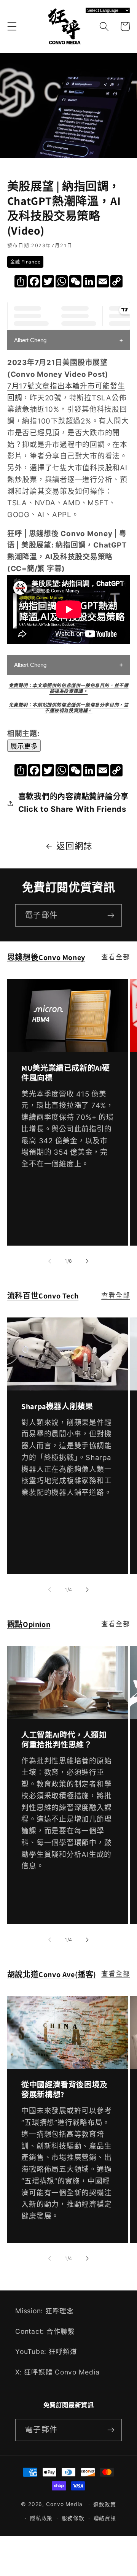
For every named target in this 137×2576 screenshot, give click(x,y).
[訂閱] (111, 915)
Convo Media (64, 2505)
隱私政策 (41, 2518)
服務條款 (73, 2518)
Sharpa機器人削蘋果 (57, 1406)
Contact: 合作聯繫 (45, 2331)
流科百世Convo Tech (43, 1296)
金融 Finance (25, 262)
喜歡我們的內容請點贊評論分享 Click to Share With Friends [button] (74, 803)
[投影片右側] (88, 1261)
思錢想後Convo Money (46, 957)
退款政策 (105, 2505)
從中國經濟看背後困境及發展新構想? (65, 2090)
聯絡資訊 (105, 2518)
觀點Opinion (29, 1624)
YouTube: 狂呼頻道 (46, 2351)
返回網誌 (74, 846)
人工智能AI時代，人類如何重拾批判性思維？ (64, 1740)
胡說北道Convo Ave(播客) (52, 1974)
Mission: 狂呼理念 (45, 2311)
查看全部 (115, 957)
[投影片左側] (50, 1261)
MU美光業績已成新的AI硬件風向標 (66, 1073)
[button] (12, 26)
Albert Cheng (30, 340)
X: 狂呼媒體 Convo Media (57, 2372)
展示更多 (24, 746)
